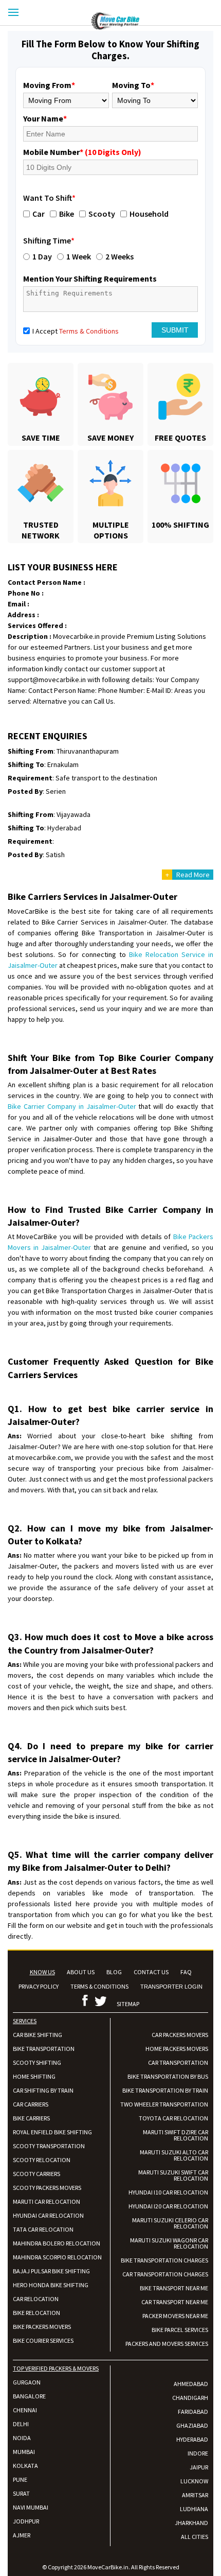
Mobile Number (82, 152)
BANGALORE (29, 2396)
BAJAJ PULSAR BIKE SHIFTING (51, 2271)
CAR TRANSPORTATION (178, 2062)
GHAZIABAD (192, 2425)
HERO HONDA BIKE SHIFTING (51, 2285)
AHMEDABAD (191, 2384)
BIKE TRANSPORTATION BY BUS (168, 2076)
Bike (67, 214)
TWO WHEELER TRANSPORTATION (164, 2104)
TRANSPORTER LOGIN (171, 1987)
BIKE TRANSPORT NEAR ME (174, 2288)
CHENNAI (25, 2410)
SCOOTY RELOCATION (42, 2160)
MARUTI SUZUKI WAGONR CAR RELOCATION (169, 2243)
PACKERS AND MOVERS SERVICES (167, 2344)
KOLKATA (25, 2466)
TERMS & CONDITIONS (99, 1986)
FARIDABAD (193, 2412)
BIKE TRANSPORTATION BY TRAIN (165, 2090)
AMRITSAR (195, 2495)
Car (39, 214)
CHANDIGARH (190, 2398)
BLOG (114, 1972)
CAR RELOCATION (36, 2299)
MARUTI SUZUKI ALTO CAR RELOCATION (174, 2155)
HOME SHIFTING (34, 2076)
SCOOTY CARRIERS (36, 2174)
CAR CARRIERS (31, 2104)
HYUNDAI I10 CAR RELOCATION (168, 2192)
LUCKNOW (194, 2481)
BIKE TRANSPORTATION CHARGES (164, 2260)
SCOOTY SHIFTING (37, 2062)
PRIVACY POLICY (39, 1986)
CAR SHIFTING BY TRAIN (43, 2090)
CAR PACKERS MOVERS (180, 2035)
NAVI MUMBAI (31, 2507)
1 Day (42, 256)
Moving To (133, 85)
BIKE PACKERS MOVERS (42, 2327)
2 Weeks (119, 256)
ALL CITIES (195, 2537)
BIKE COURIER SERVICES (43, 2340)
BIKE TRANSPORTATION (44, 2049)
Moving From (49, 85)
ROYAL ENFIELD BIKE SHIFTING (52, 2132)
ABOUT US (81, 1972)
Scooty (102, 214)
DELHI (21, 2424)
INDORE (198, 2453)
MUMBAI (24, 2452)
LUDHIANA (194, 2509)
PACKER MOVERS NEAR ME (175, 2316)
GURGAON (27, 2382)
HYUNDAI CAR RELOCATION (48, 2215)
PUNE (20, 2479)
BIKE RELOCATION (36, 2313)
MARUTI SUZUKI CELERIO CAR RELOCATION (170, 2223)
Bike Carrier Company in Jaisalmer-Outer (72, 1106)
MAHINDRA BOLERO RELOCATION (57, 2243)
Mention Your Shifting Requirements (90, 279)
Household (149, 214)
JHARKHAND (191, 2523)
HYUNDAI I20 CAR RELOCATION (168, 2206)
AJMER (22, 2535)
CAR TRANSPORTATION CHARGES (165, 2274)
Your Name (45, 118)
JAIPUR (199, 2467)
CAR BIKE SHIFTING (38, 2035)
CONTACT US (151, 1972)
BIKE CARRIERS (31, 2118)
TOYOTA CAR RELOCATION (173, 2118)
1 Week (79, 256)
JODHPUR (26, 2521)
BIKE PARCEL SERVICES (180, 2330)
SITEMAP (128, 2004)
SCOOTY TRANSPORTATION (49, 2146)
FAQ (186, 1972)
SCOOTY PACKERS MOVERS (47, 2188)
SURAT (21, 2493)
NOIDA (22, 2438)
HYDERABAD (192, 2439)
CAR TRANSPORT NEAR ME (175, 2302)
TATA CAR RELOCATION (43, 2229)
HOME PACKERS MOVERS (177, 2049)
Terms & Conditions (89, 331)
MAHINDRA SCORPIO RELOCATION (57, 2257)
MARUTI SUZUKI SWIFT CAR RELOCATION (173, 2175)
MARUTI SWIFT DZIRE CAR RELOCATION (176, 2135)
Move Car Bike (156, 21)
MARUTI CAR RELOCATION (47, 2201)
